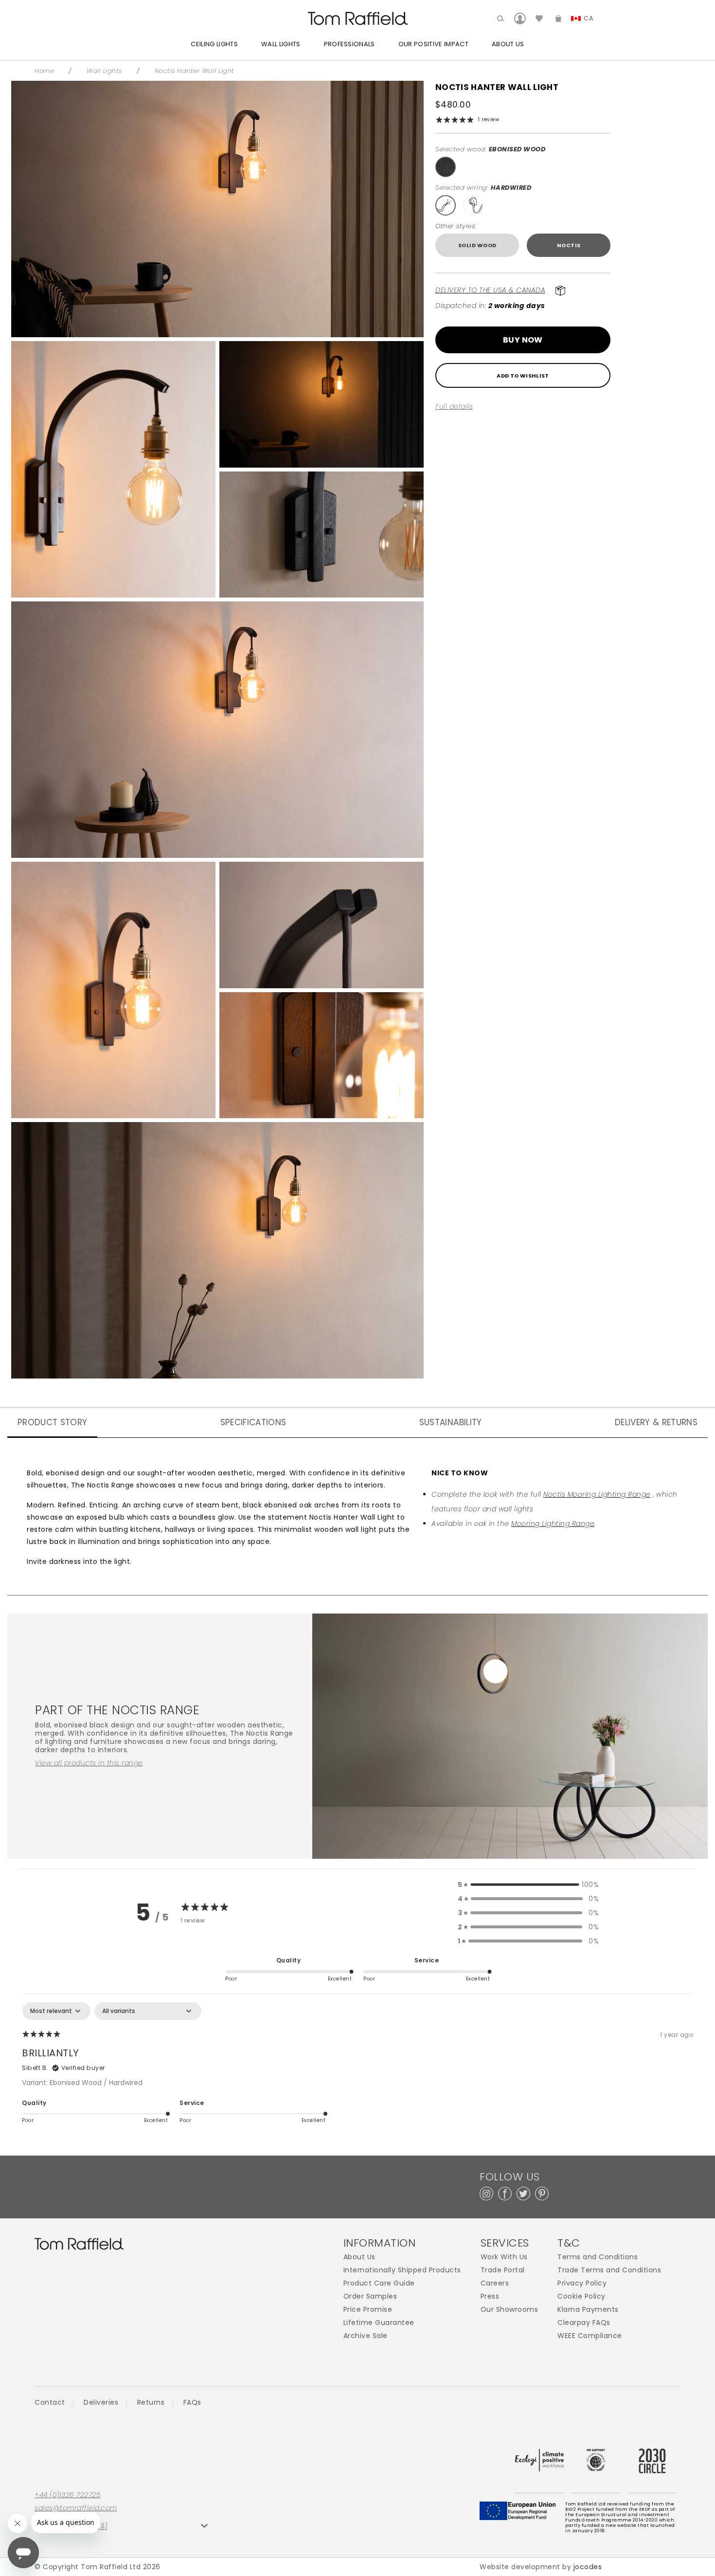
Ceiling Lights (214, 44)
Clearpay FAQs (584, 2323)
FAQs (192, 2402)
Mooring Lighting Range (553, 1524)
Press (490, 2296)
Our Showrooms (509, 2310)
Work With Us (504, 2257)
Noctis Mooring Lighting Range (597, 1494)
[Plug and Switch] (473, 205)
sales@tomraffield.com (76, 2508)
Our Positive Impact (433, 44)
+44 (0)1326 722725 (67, 2495)
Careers (495, 2283)
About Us (508, 44)
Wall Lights (281, 44)
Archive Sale (366, 2336)
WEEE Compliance (590, 2336)
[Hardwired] (446, 205)
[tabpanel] (357, 2069)
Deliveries (101, 2402)
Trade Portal (503, 2270)
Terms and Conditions (598, 2257)
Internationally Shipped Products (402, 2270)
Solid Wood (477, 245)
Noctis (569, 245)
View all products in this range (89, 1763)
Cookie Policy (581, 2296)
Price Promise (368, 2310)
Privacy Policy (582, 2283)
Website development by (541, 2567)
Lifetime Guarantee (379, 2323)
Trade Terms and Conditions (609, 2270)
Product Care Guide (379, 2283)
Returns (151, 2402)
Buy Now (523, 340)
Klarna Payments (588, 2310)
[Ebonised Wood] (446, 167)
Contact (50, 2402)
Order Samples (370, 2296)
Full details (454, 407)
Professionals (349, 44)
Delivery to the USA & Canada (490, 290)
